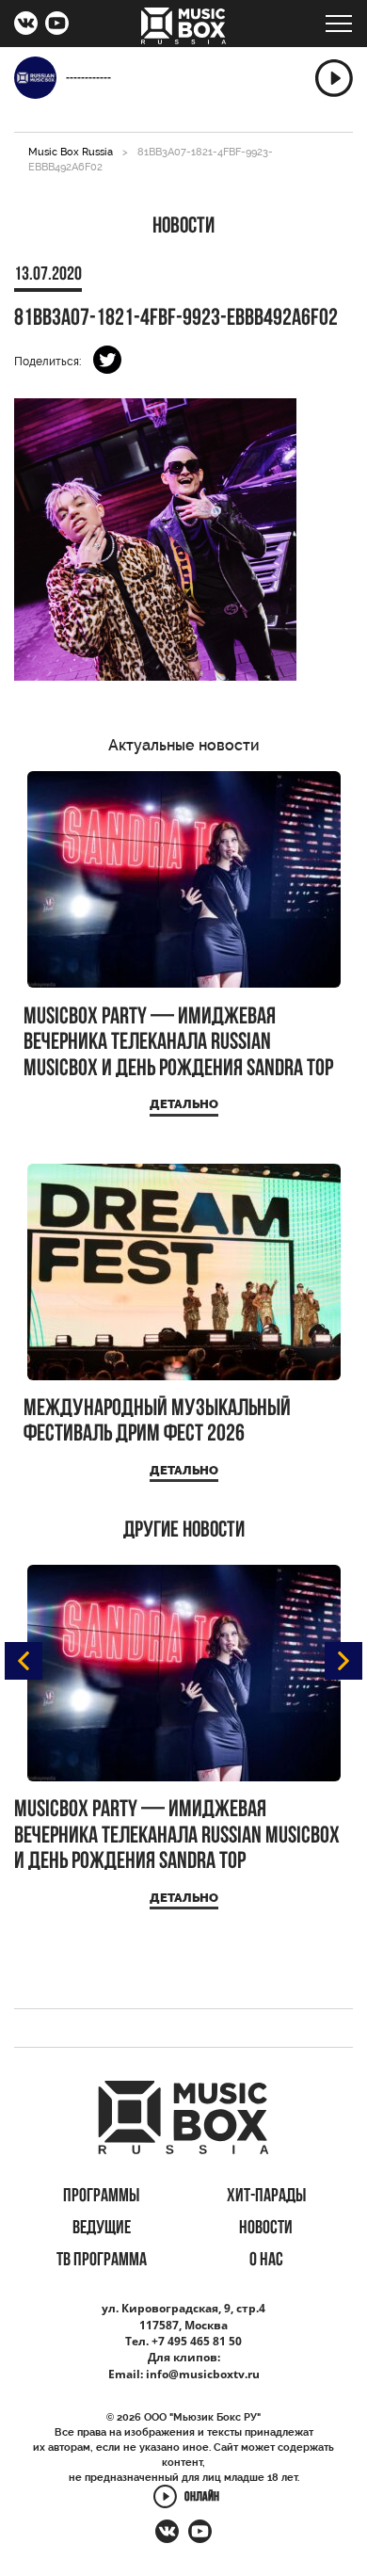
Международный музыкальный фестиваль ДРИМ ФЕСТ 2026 (157, 1422)
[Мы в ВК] (26, 25)
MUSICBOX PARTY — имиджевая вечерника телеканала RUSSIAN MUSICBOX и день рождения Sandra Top (178, 1043)
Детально (184, 1104)
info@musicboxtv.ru (203, 2374)
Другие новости (184, 1531)
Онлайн (202, 2498)
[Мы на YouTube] (57, 25)
